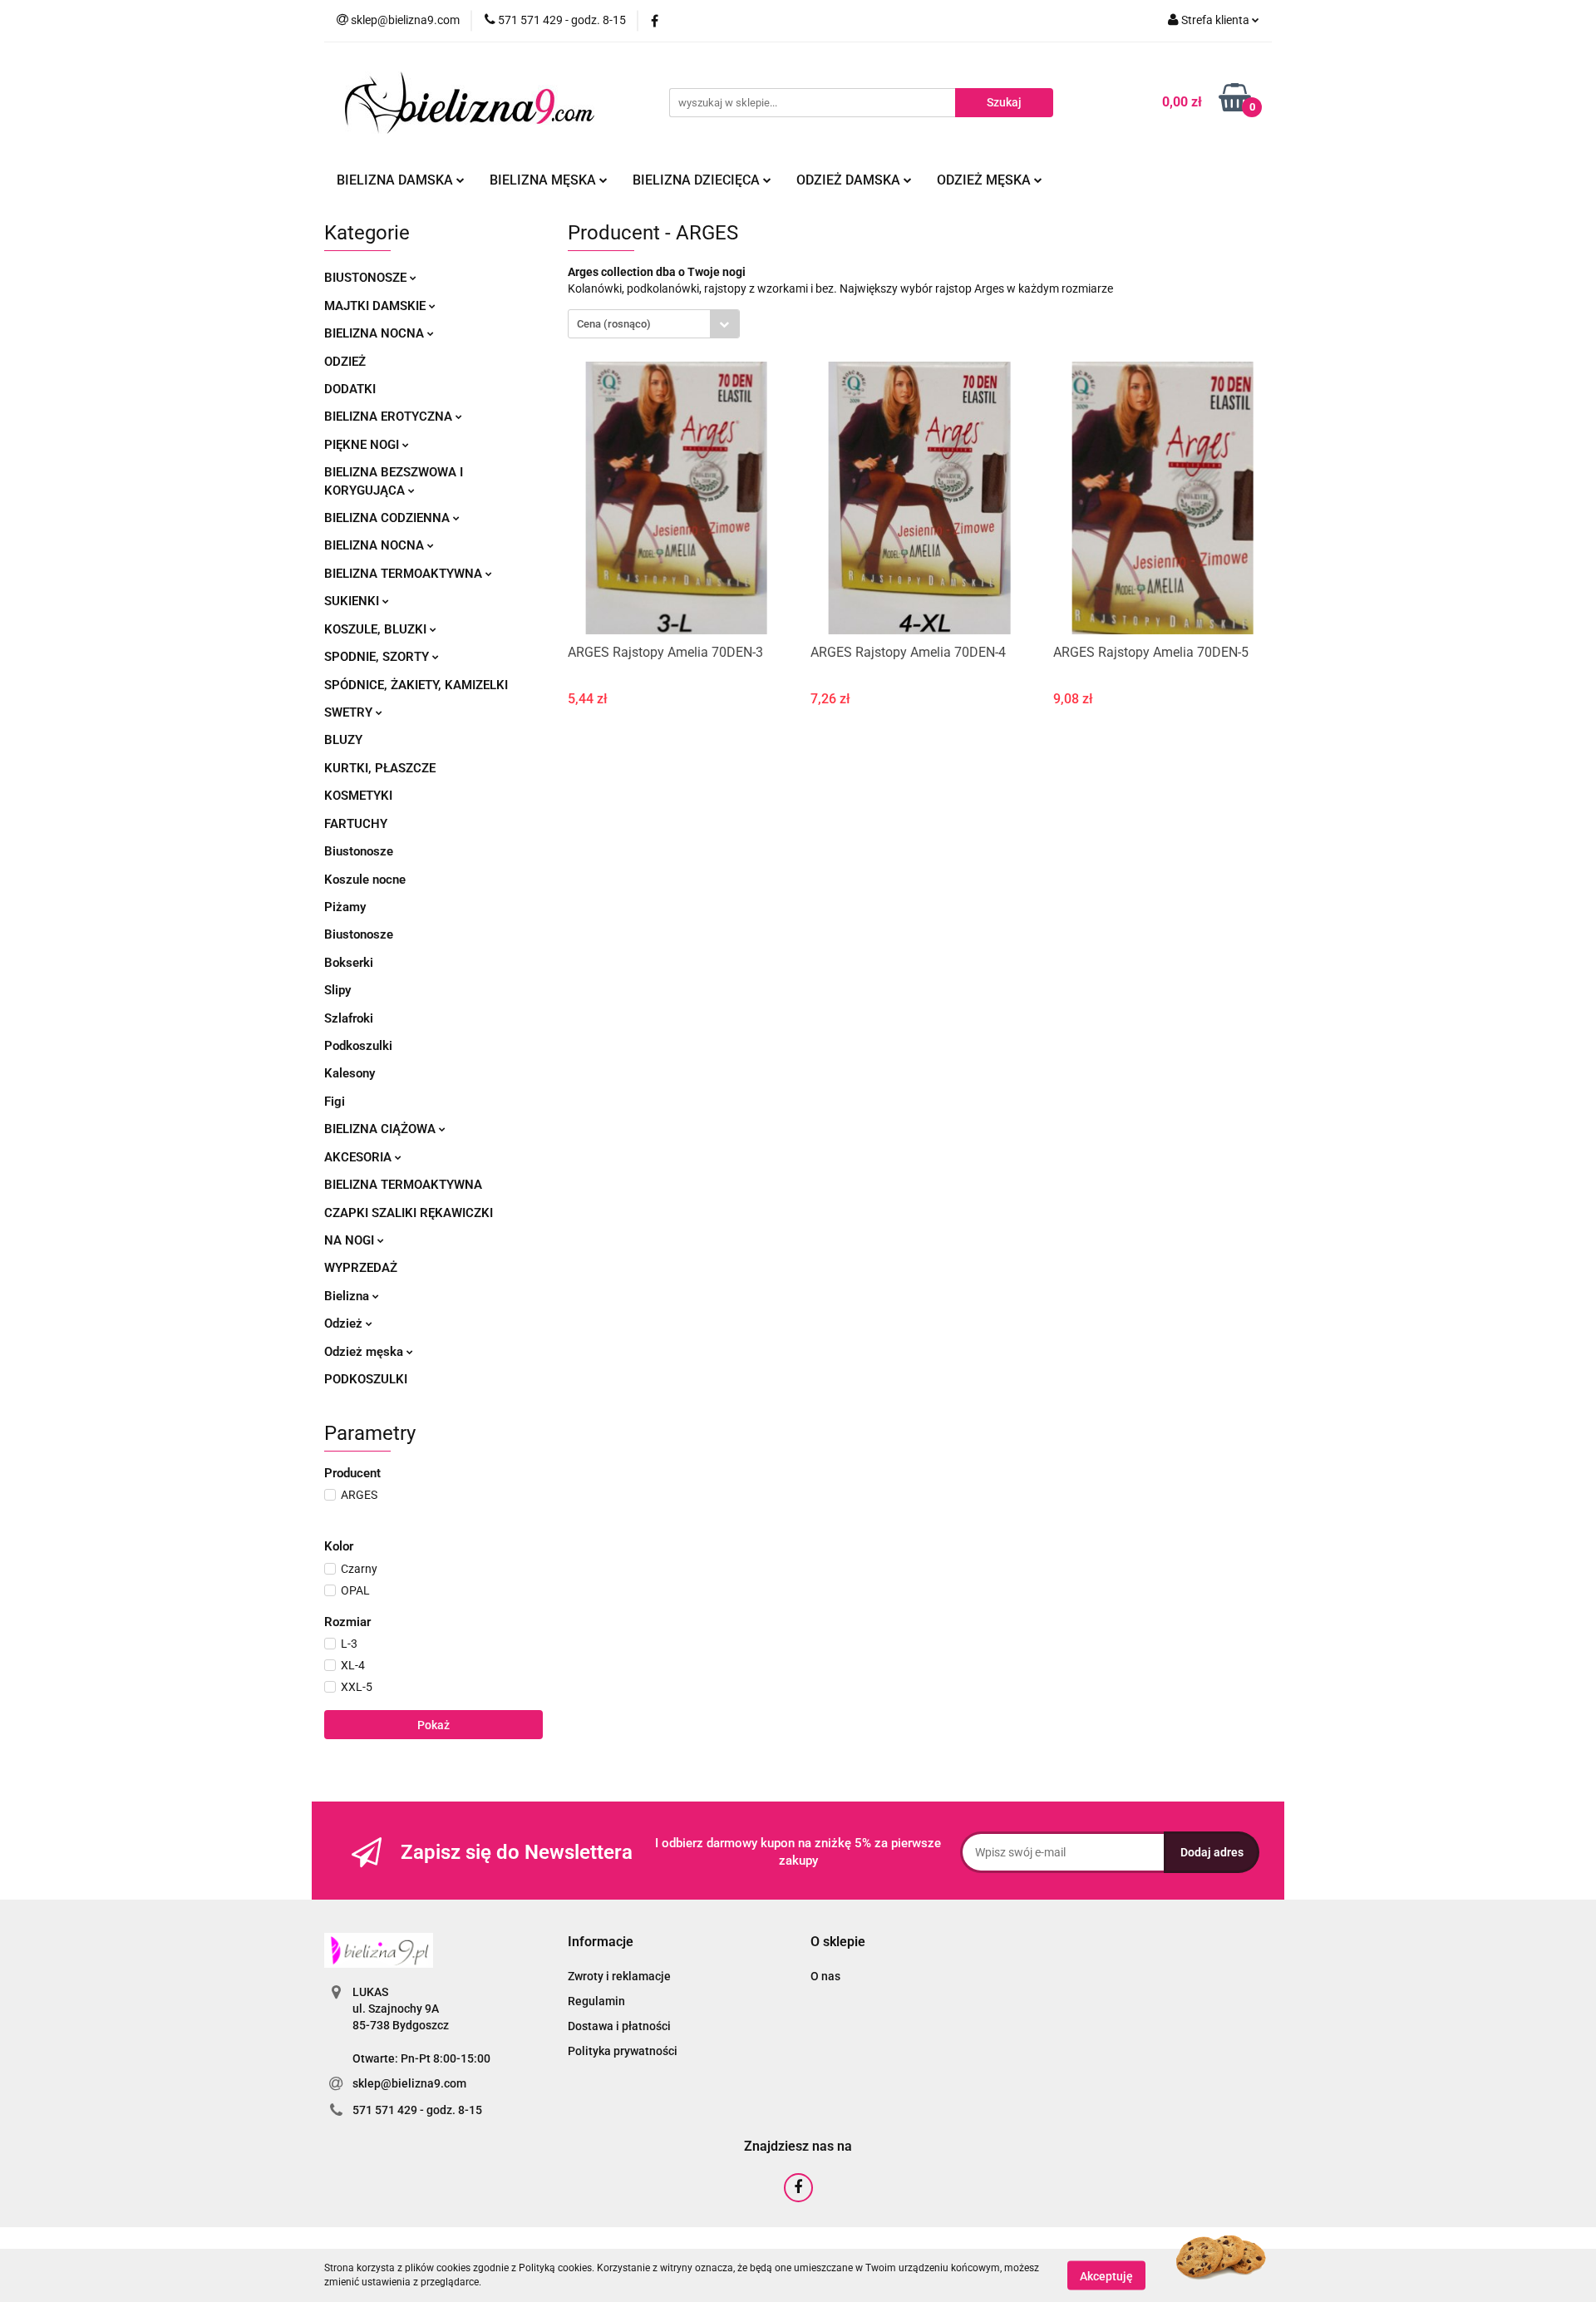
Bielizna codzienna (389, 518)
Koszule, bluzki (377, 629)
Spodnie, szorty (378, 657)
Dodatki (350, 389)
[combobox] (654, 324)
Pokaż (433, 1725)
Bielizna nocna (376, 333)
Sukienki (353, 601)
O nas (825, 1976)
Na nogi (351, 1240)
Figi (335, 1102)
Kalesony (350, 1073)
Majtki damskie (377, 306)
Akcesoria (360, 1157)
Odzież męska (985, 180)
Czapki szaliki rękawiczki (409, 1213)
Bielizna (348, 1296)
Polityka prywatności (623, 2051)
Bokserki (349, 963)
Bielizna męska (544, 180)
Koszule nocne (365, 880)
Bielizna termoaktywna (405, 574)
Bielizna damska (397, 180)
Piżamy (345, 907)
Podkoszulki (358, 1046)
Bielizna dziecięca (698, 180)
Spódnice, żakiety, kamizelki (416, 685)
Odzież (345, 362)
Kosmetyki (358, 796)
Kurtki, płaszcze (380, 768)
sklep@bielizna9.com (409, 2083)
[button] (601, 1942)
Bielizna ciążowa (382, 1129)
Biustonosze (367, 278)
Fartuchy (356, 824)
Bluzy (343, 740)
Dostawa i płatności (619, 2026)
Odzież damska (850, 180)
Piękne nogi (363, 445)
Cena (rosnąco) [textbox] (614, 324)
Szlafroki (349, 1018)
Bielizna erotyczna (390, 417)
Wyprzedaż (361, 1268)
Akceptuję (1106, 2275)
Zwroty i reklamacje (619, 1976)
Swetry (350, 712)
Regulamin (596, 2001)
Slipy (337, 990)
